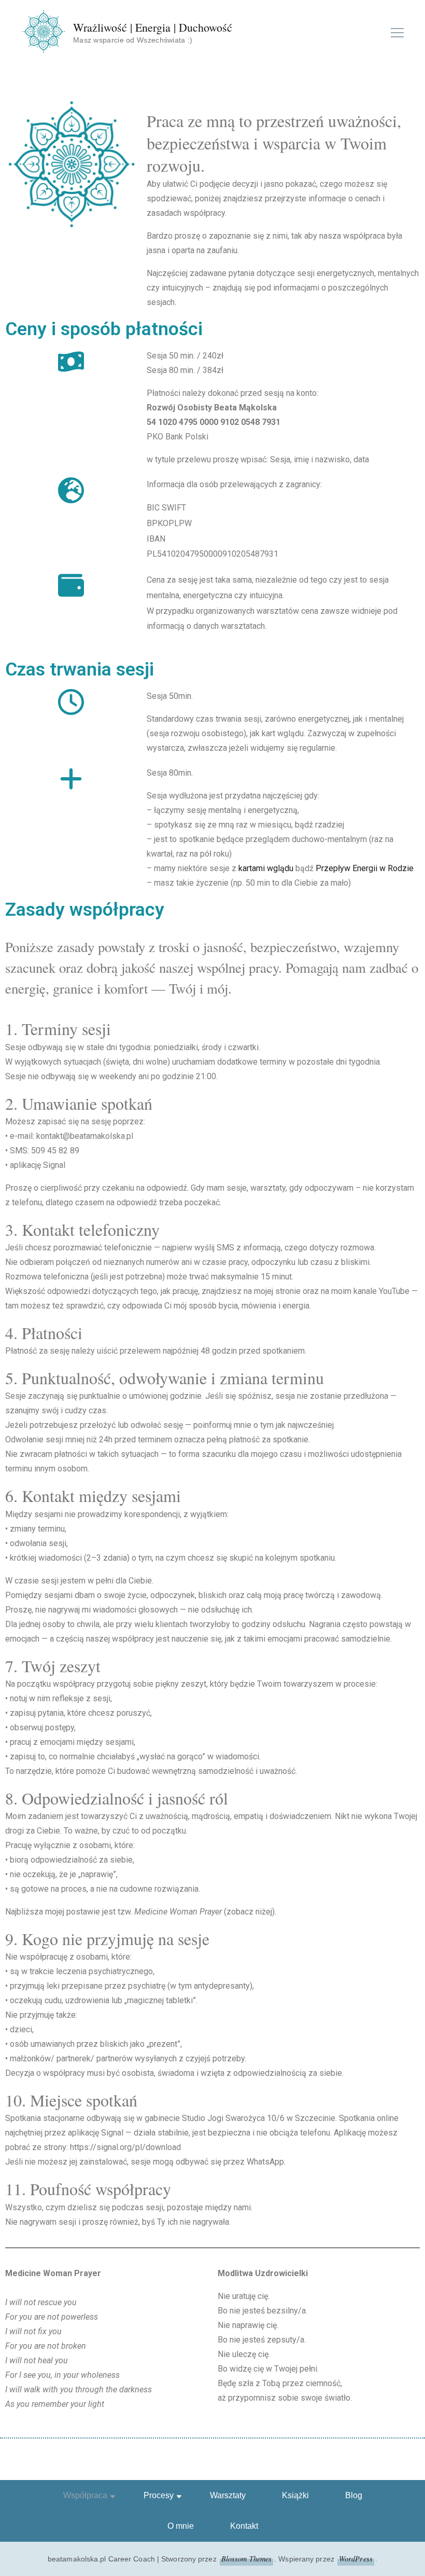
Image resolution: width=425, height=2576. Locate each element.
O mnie (181, 2526)
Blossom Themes (246, 2559)
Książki (295, 2495)
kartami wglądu (266, 868)
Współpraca (85, 2495)
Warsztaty (228, 2495)
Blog (354, 2495)
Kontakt (244, 2526)
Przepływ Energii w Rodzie (365, 868)
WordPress (356, 2559)
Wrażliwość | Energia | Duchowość (153, 27)
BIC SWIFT (166, 508)
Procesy (159, 2495)
